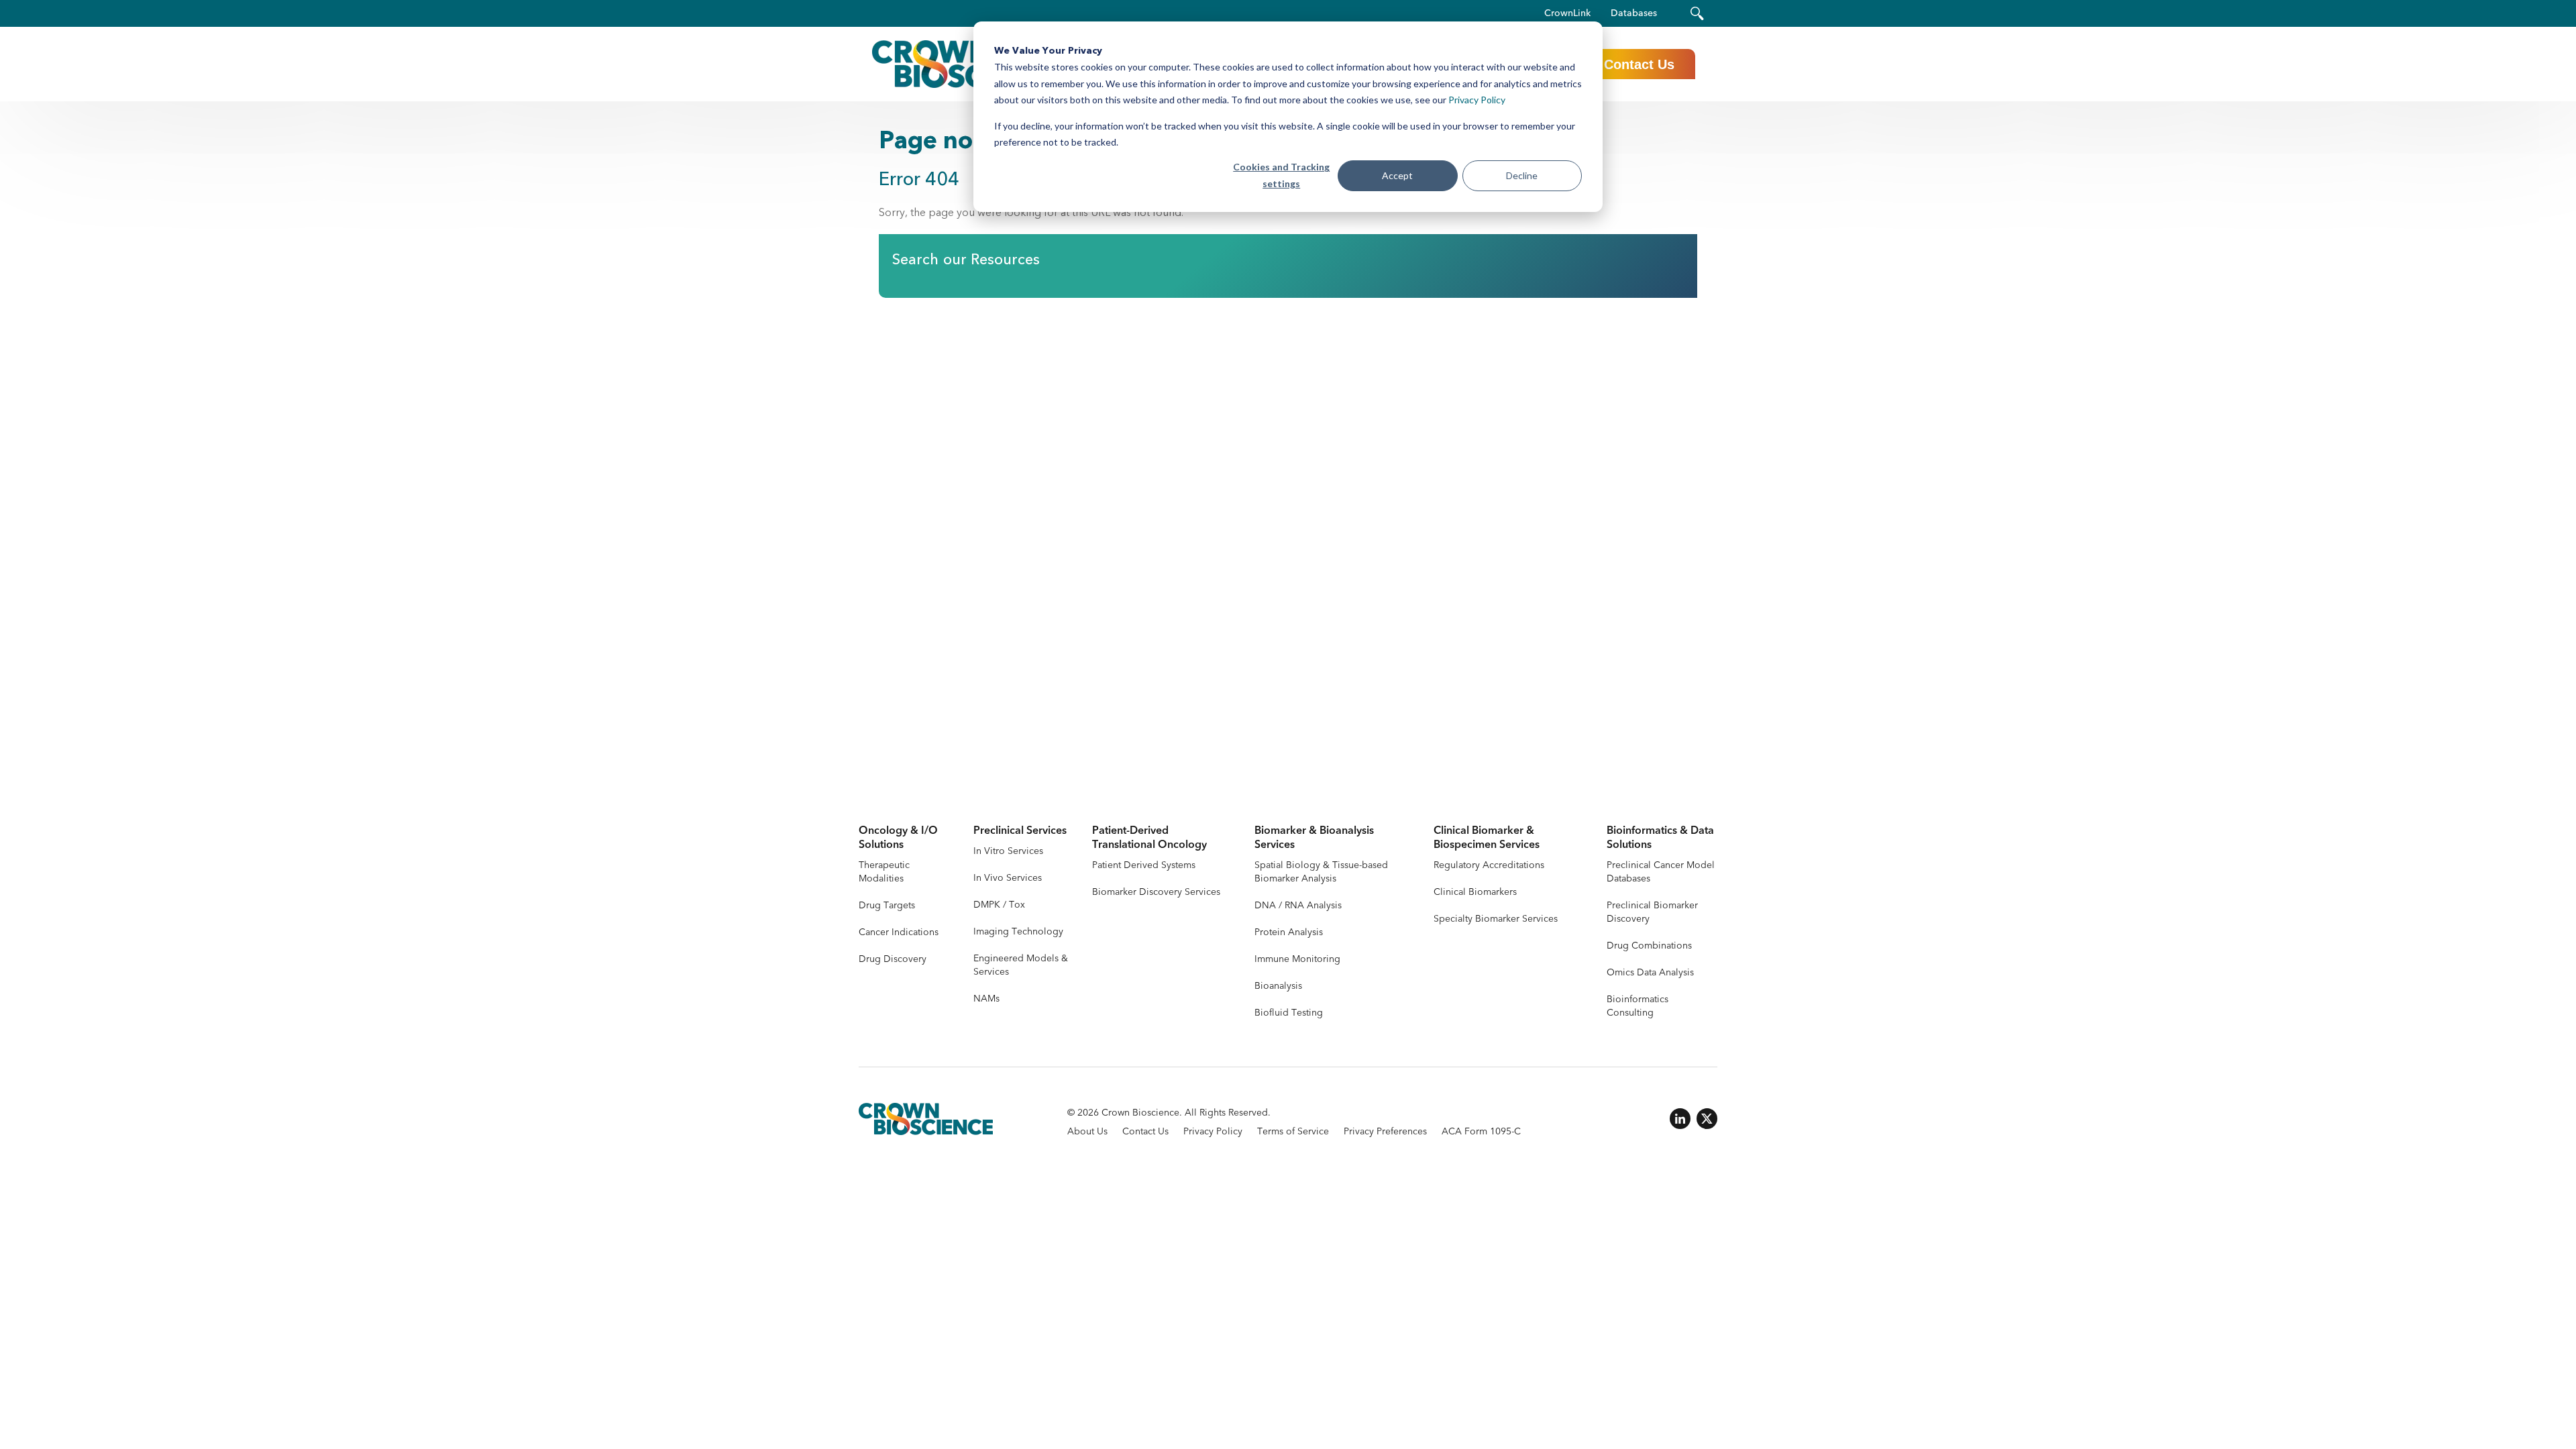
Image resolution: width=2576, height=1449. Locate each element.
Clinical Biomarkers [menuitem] (1475, 892)
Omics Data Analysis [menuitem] (1650, 972)
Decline (1522, 175)
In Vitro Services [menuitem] (1008, 851)
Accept (1397, 175)
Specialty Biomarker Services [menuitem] (1496, 919)
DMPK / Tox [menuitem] (999, 905)
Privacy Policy (1477, 100)
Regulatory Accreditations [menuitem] (1489, 865)
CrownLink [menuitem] (1567, 13)
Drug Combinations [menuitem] (1649, 946)
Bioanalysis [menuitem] (1278, 986)
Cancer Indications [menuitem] (899, 932)
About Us (1087, 1131)
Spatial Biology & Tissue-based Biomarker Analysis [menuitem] (1321, 872)
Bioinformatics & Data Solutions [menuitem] (1660, 838)
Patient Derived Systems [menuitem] (1144, 865)
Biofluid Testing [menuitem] (1289, 1013)
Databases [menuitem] (1634, 13)
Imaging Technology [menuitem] (1018, 931)
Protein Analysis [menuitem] (1289, 932)
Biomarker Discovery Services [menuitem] (1156, 892)
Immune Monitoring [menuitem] (1297, 959)
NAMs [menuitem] (986, 999)
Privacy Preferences (1385, 1131)
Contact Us (1639, 64)
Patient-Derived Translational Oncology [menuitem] (1149, 838)
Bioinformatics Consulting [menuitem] (1638, 1006)
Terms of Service (1293, 1131)
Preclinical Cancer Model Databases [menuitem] (1661, 872)
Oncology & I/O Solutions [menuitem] (898, 838)
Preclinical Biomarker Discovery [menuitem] (1652, 912)
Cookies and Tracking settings (1281, 175)
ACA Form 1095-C (1481, 1131)
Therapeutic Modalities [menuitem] (884, 872)
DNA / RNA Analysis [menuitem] (1298, 905)
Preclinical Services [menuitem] (1020, 831)
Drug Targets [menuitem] (887, 905)
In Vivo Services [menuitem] (1008, 878)
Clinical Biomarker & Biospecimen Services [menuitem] (1487, 838)
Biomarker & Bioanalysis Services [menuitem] (1314, 838)
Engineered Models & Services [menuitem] (1021, 965)
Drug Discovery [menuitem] (893, 959)
